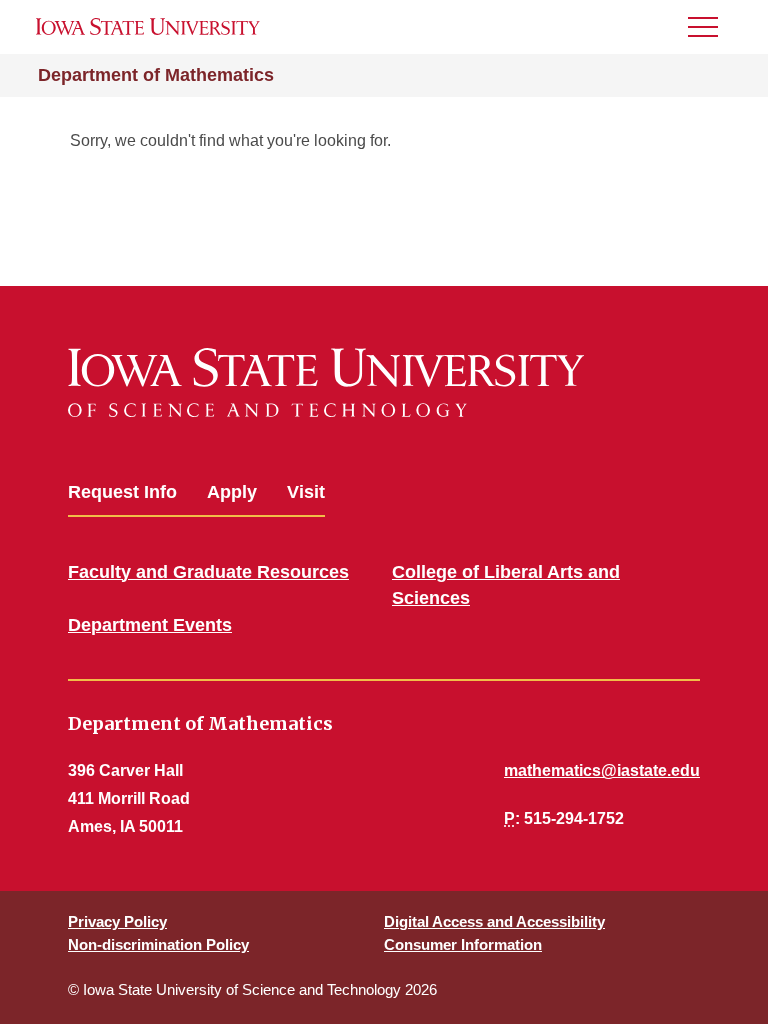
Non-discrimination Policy (158, 944)
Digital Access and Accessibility (494, 921)
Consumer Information (463, 944)
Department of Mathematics (156, 75)
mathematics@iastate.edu (602, 770)
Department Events (150, 625)
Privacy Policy (117, 921)
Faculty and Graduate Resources (208, 572)
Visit (306, 492)
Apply (232, 492)
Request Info (122, 492)
